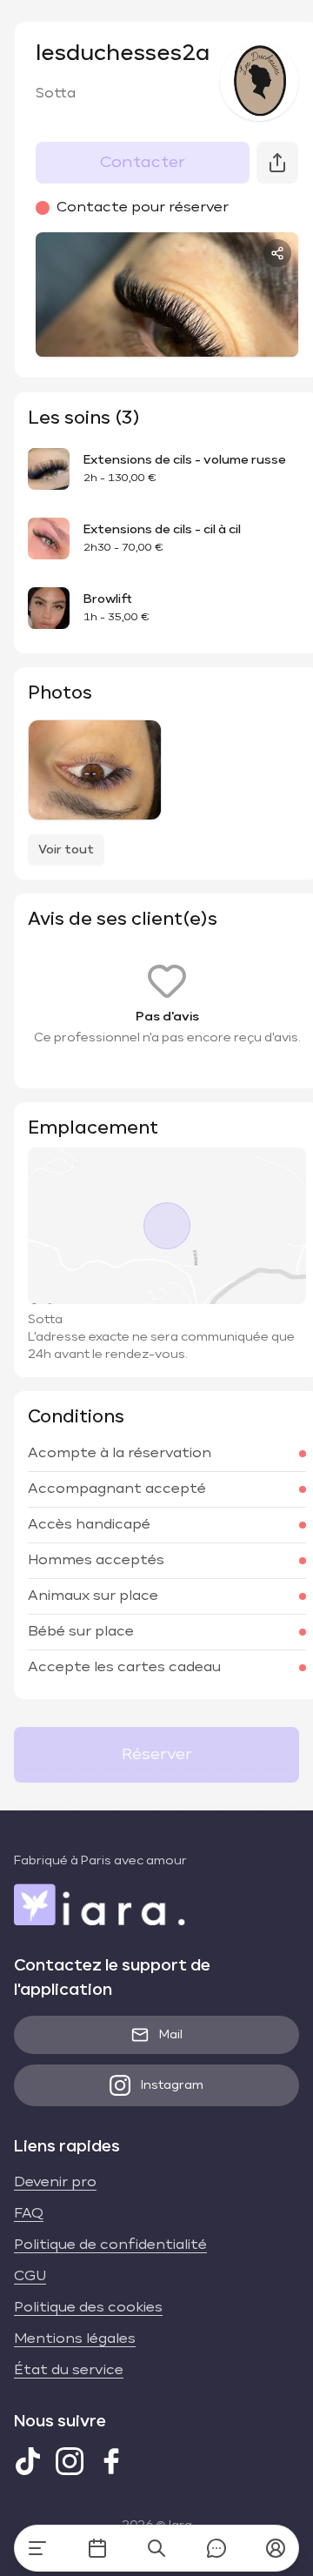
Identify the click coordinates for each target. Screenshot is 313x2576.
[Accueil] (37, 2548)
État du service (69, 2371)
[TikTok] (28, 2461)
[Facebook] (111, 2461)
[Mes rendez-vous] (97, 2548)
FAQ (29, 2214)
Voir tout (66, 850)
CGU (30, 2277)
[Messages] (216, 2548)
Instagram (172, 2085)
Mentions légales (75, 2339)
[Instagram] (70, 2461)
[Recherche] (156, 2548)
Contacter (143, 163)
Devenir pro (55, 2183)
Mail (171, 2035)
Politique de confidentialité (110, 2245)
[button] (276, 2548)
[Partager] (277, 253)
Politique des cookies (88, 2308)
